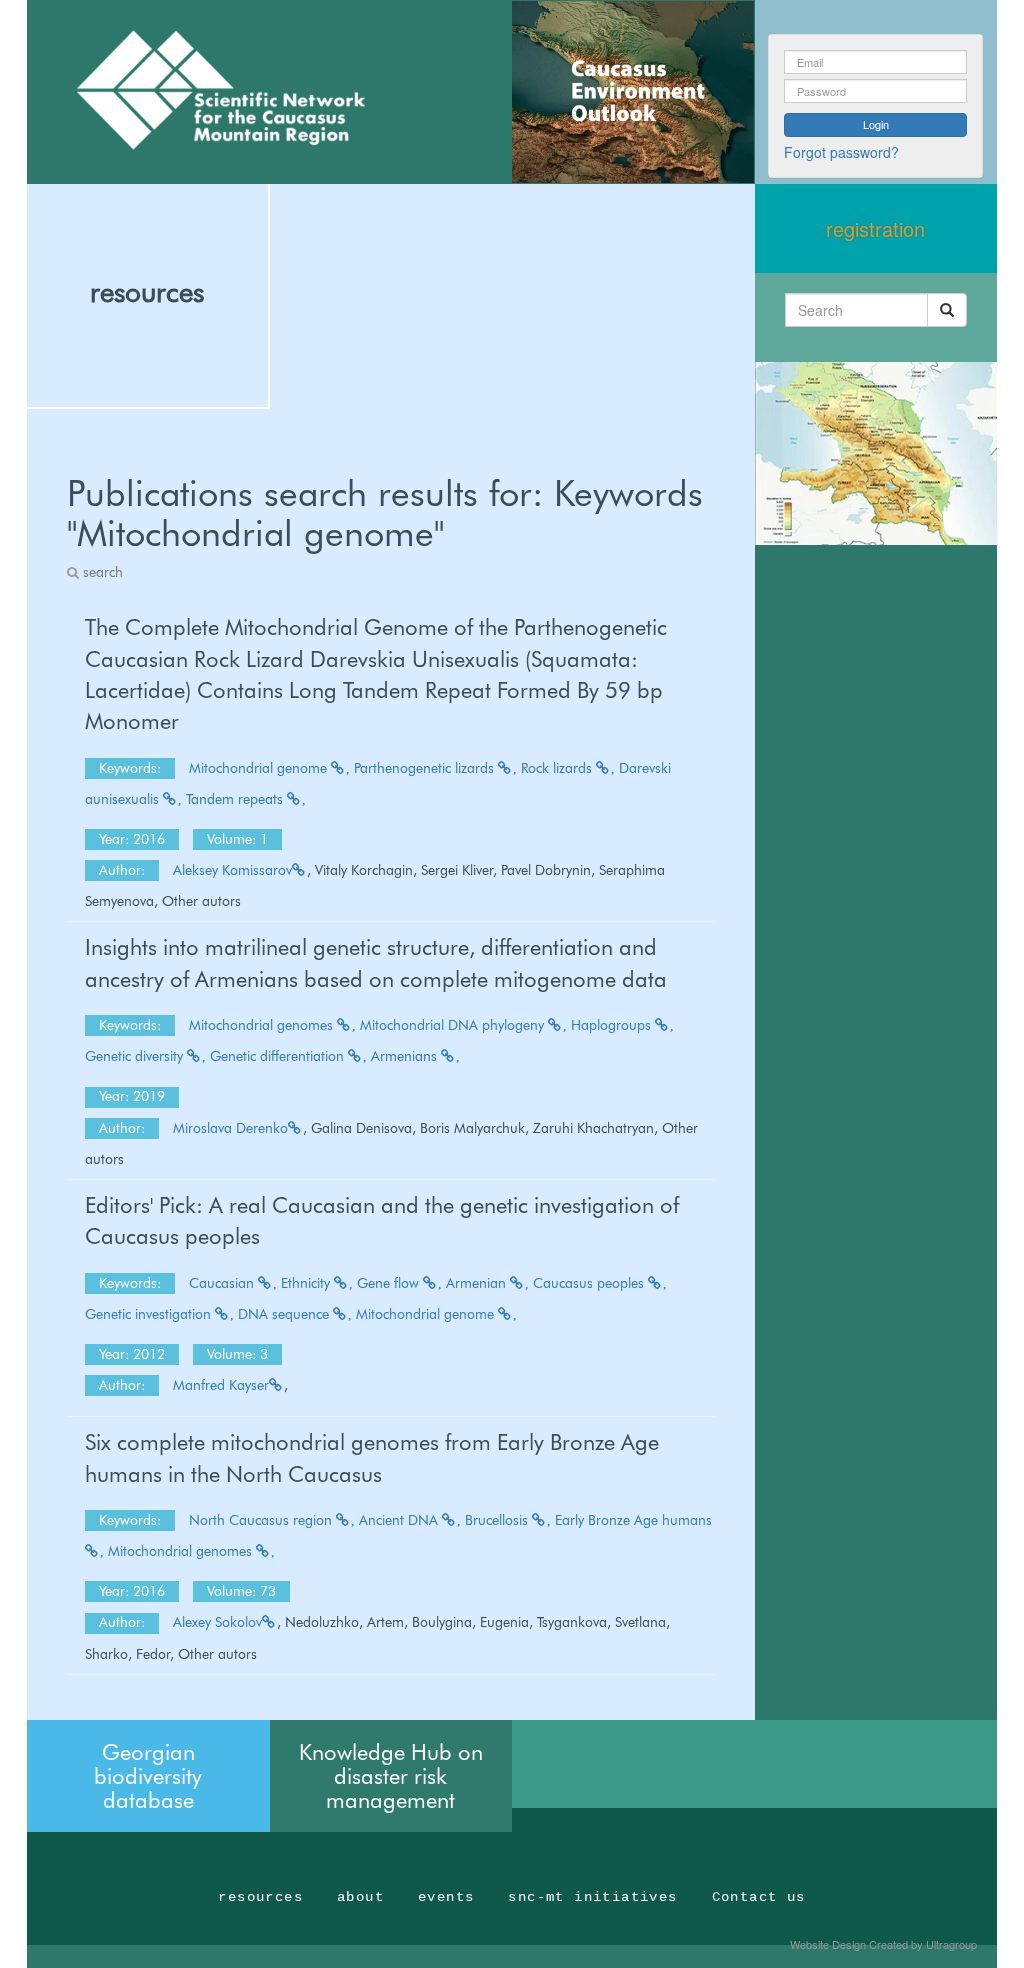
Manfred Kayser (221, 1385)
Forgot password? (841, 152)
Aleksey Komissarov (232, 870)
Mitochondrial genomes (263, 1025)
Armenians (406, 1056)
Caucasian (223, 1283)
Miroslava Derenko (230, 1128)
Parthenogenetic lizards (426, 768)
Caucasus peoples (590, 1283)
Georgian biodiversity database (148, 1776)
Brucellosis (498, 1520)
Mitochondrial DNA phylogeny (454, 1025)
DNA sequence (285, 1314)
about (360, 1897)
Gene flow (390, 1283)
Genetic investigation (150, 1314)
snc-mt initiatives (592, 1897)
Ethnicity (307, 1283)
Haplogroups (613, 1025)
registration (875, 228)
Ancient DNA (400, 1520)
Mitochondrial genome (260, 768)
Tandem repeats (236, 799)
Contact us (759, 1897)
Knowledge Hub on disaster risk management (391, 1776)
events (446, 1897)
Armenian (478, 1283)
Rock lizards (558, 768)
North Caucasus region (262, 1520)
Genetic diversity (136, 1056)
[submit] (947, 310)
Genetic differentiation (279, 1056)
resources (147, 292)
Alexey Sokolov (217, 1622)
